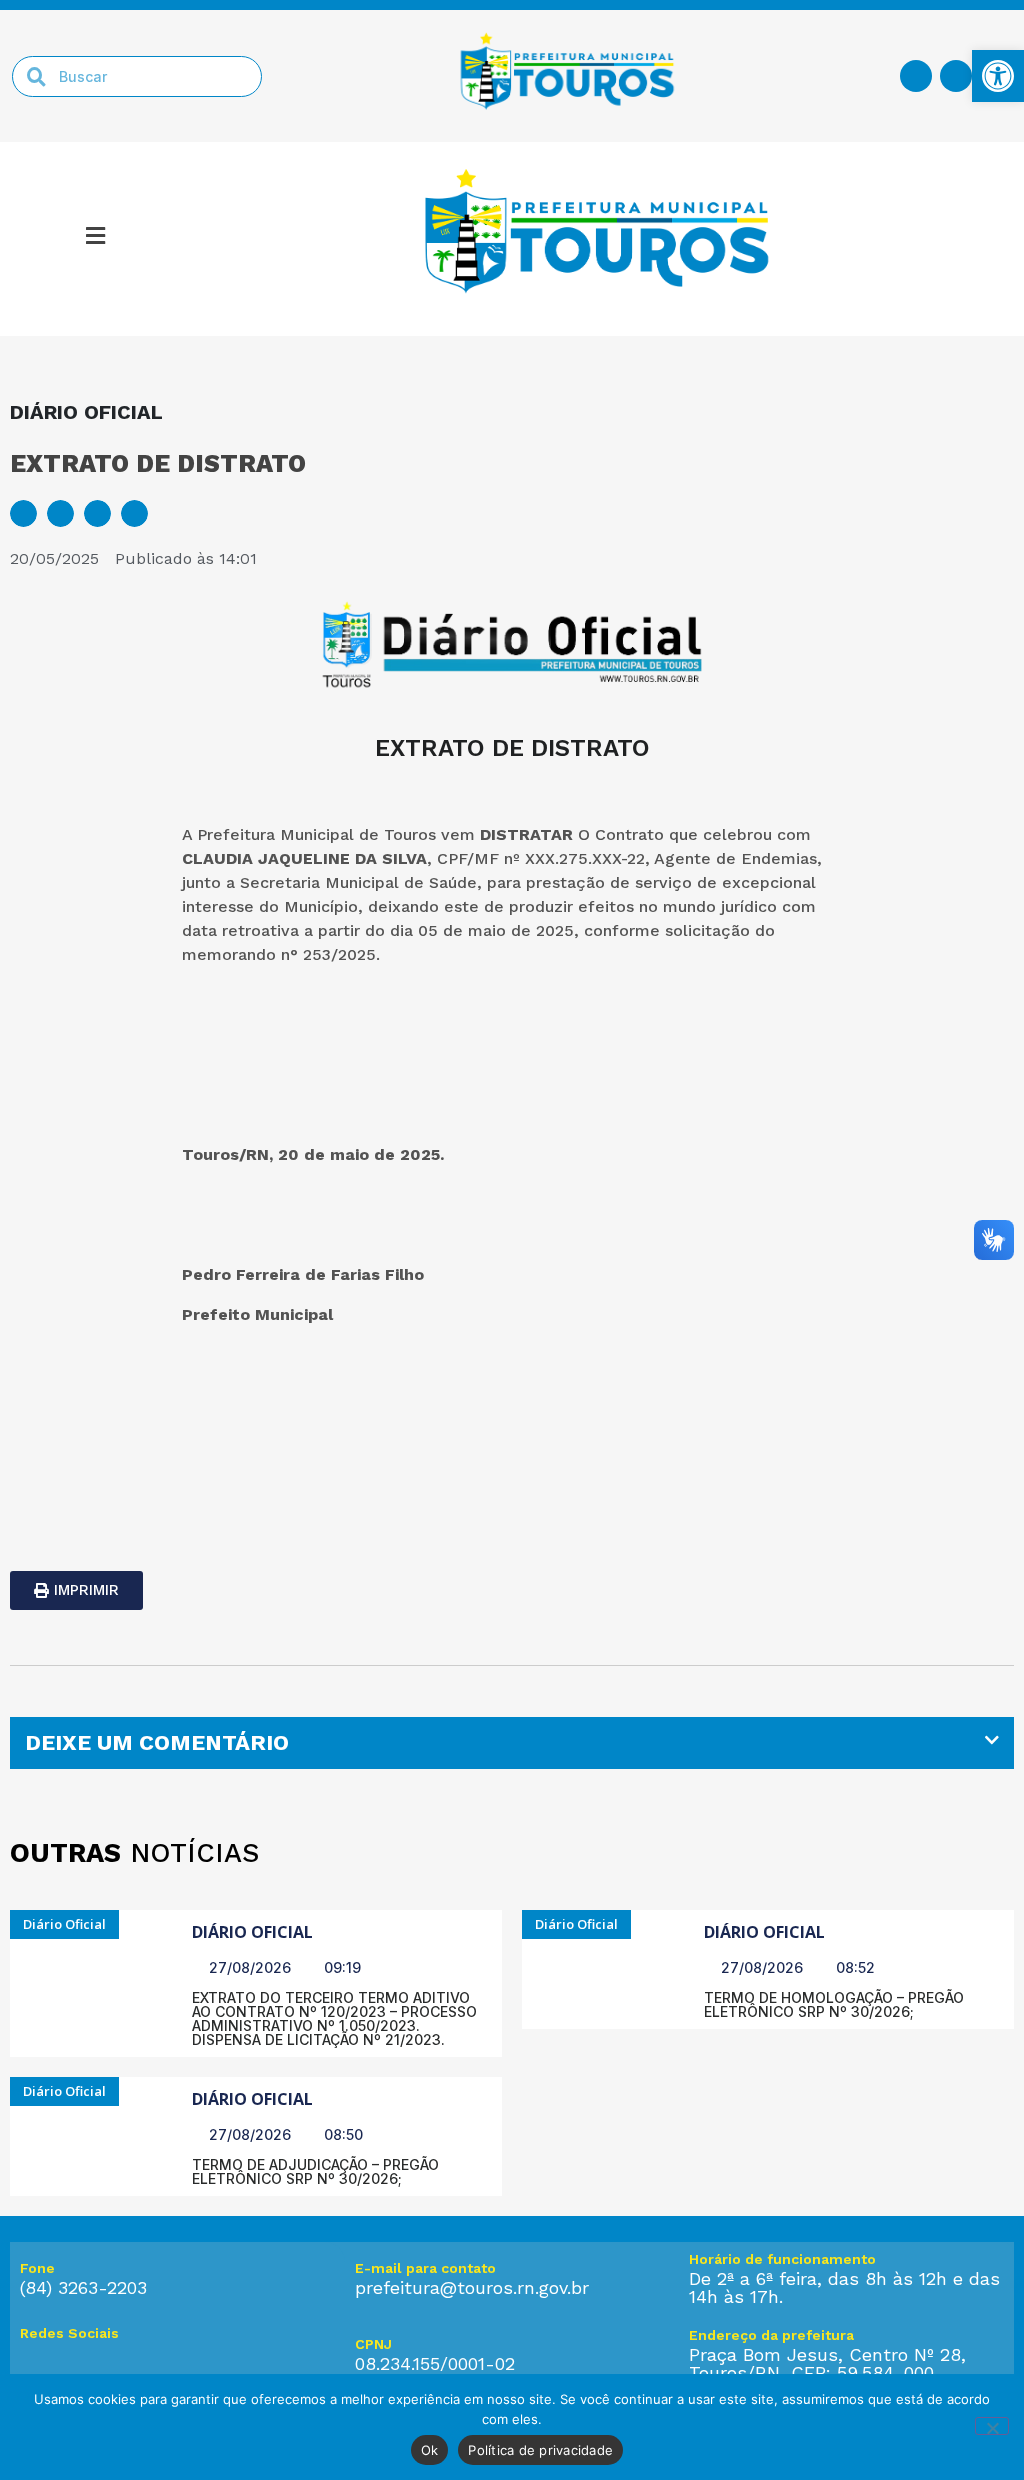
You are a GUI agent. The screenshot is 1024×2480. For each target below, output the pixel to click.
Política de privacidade (540, 2450)
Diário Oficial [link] (252, 1932)
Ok (430, 2450)
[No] (992, 2426)
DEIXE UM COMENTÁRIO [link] (157, 1742)
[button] (23, 513)
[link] (998, 76)
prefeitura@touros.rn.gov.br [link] (472, 2287)
